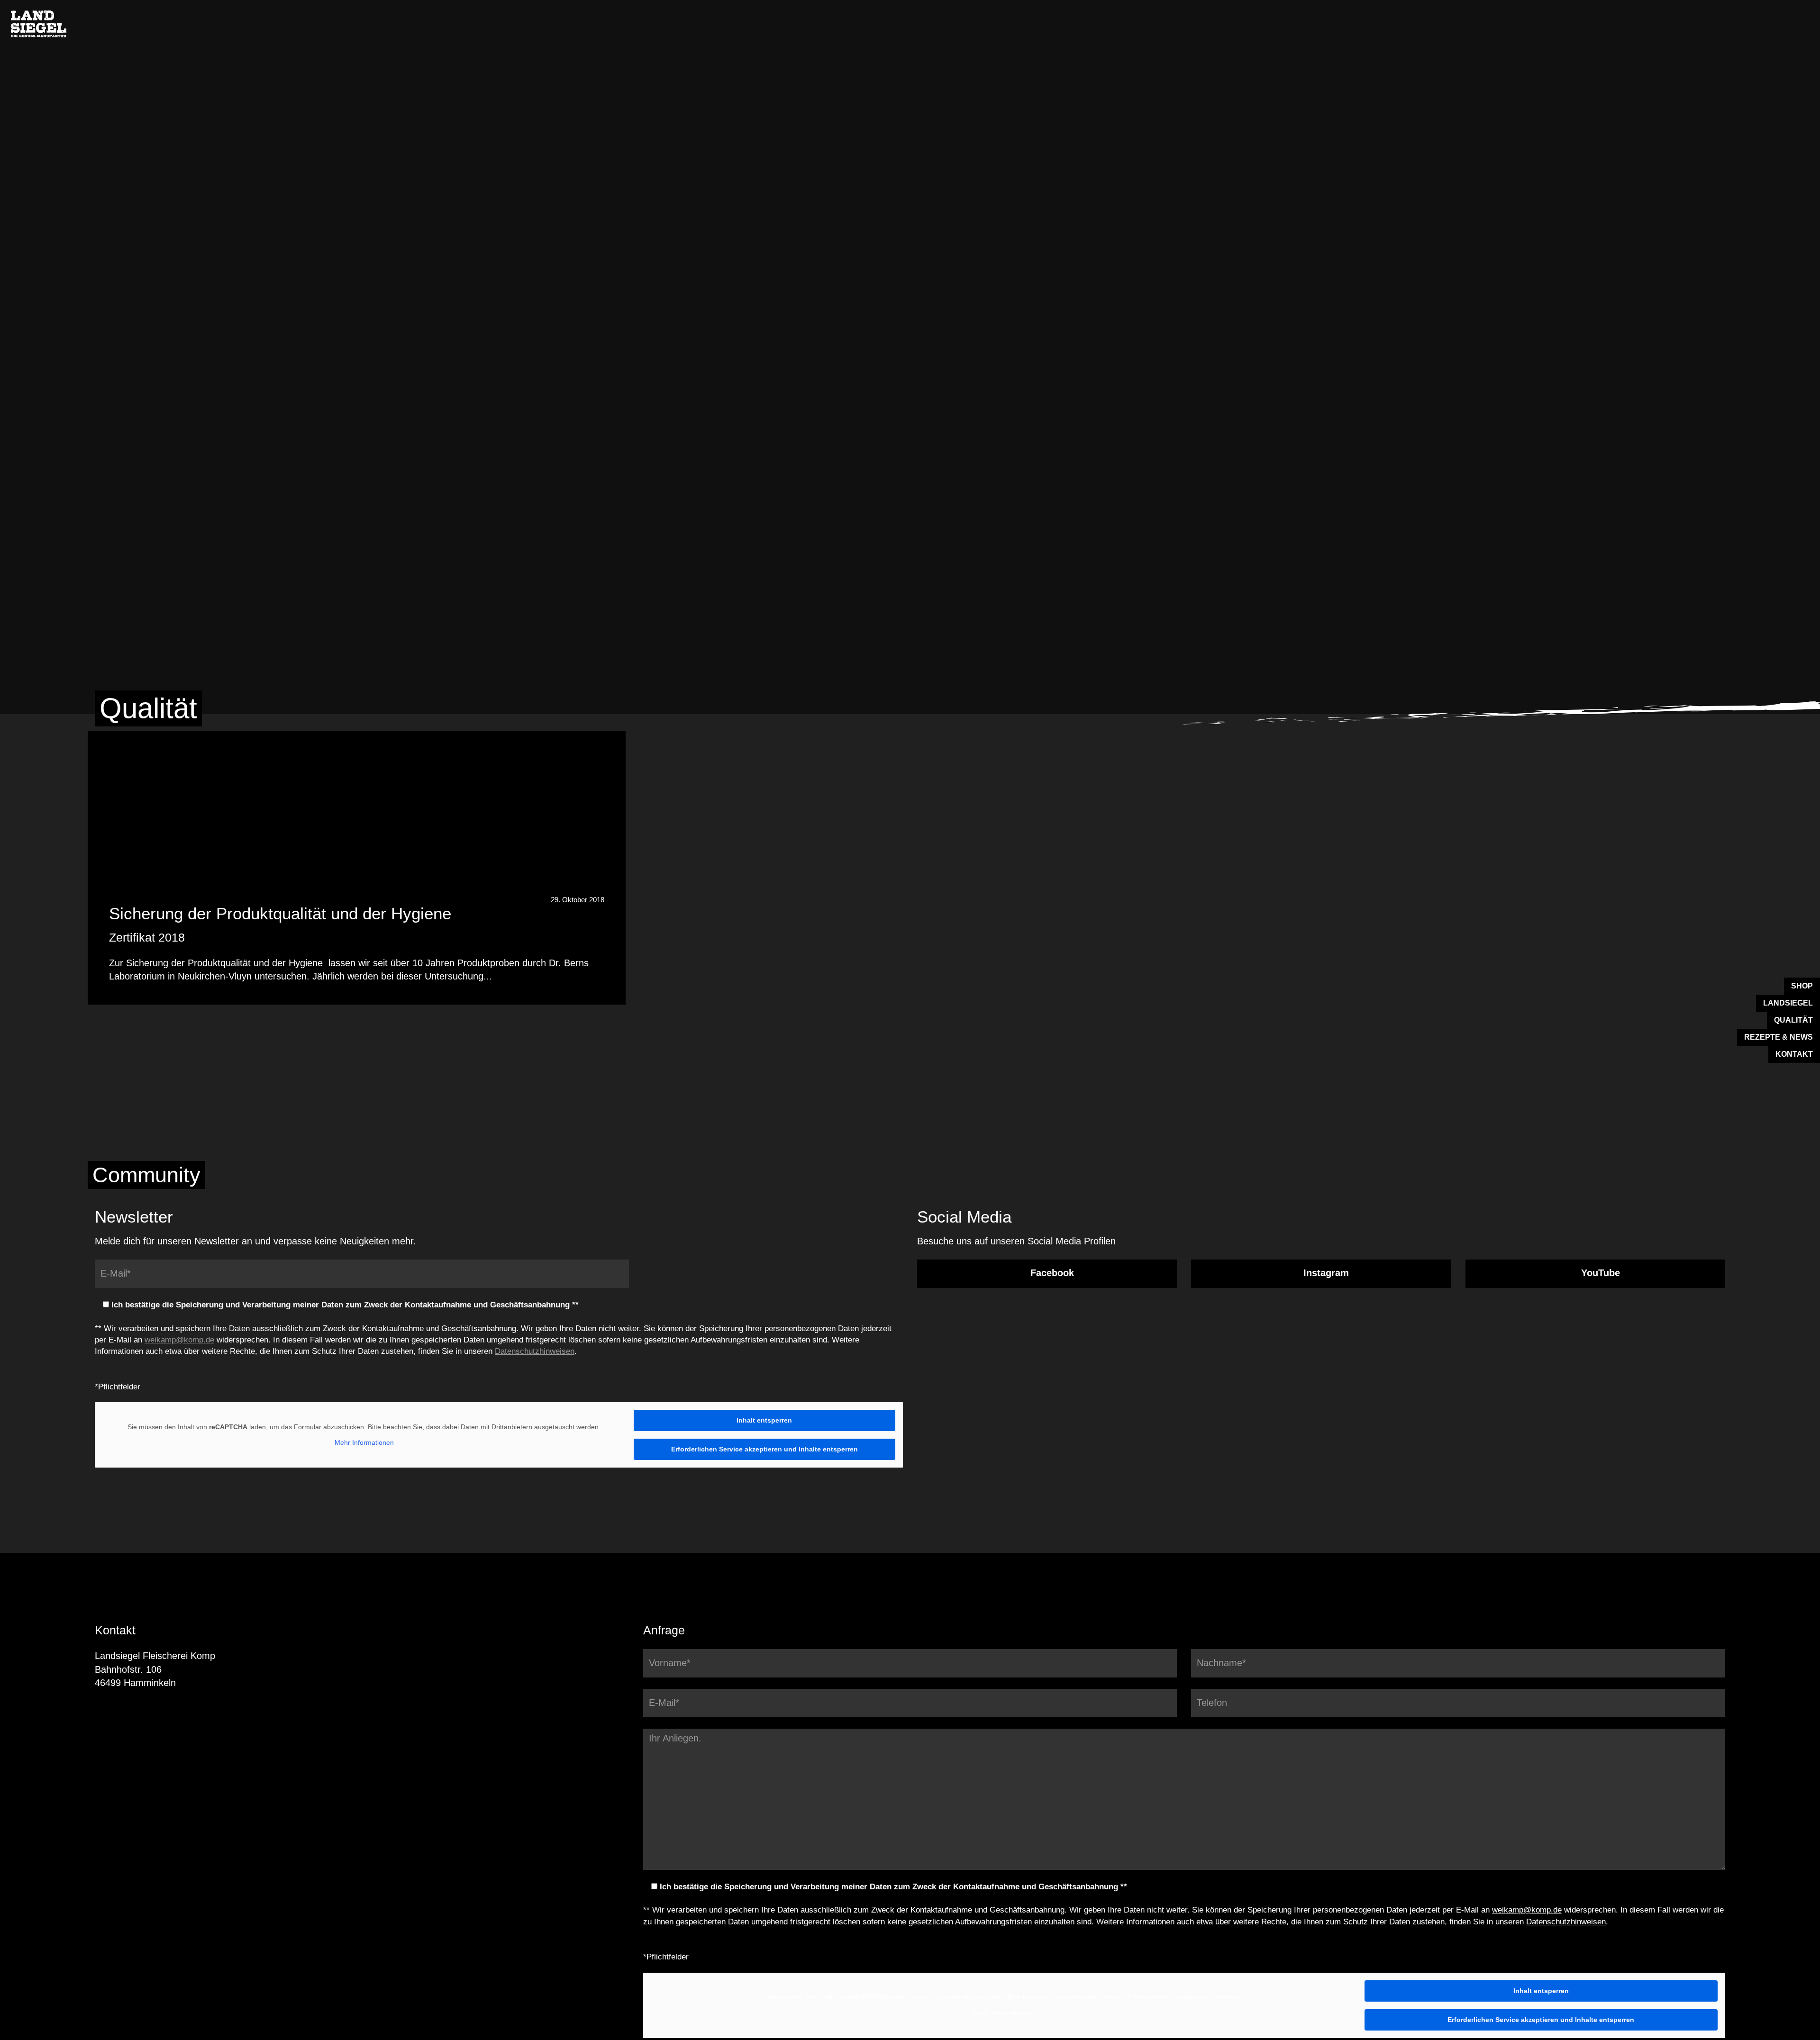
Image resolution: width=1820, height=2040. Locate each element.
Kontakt (1794, 1054)
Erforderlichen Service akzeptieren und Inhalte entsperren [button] (764, 1449)
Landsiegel (1788, 1003)
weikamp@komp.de (179, 1340)
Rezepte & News (1779, 1037)
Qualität (1793, 1020)
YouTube (1599, 1273)
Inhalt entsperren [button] (764, 1420)
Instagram (1325, 1273)
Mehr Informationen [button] (364, 1442)
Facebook (1051, 1273)
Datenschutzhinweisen (535, 1351)
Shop (1802, 986)
